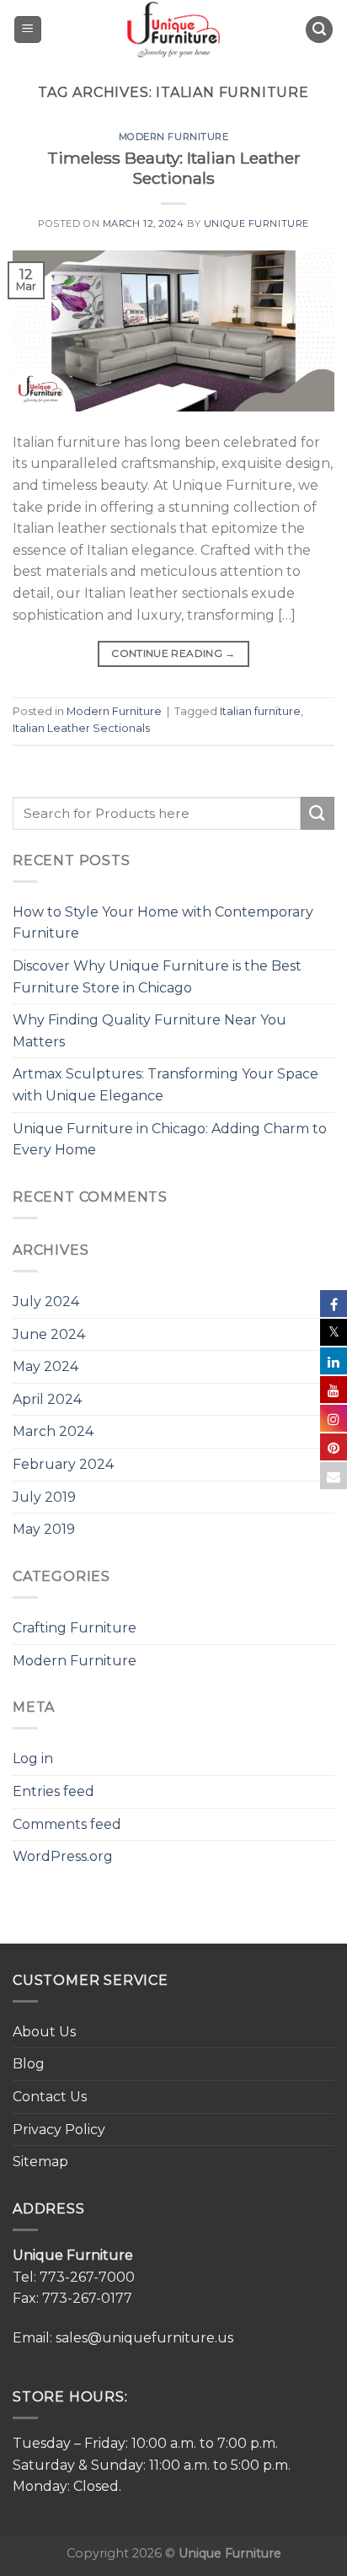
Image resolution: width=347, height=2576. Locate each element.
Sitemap (40, 2162)
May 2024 (45, 1366)
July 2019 (44, 1497)
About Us (44, 2032)
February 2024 (63, 1464)
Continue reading (173, 653)
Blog (29, 2064)
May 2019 (44, 1529)
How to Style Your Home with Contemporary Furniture (163, 923)
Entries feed (53, 1791)
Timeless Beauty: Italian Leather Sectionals (174, 168)
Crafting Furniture (75, 1628)
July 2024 (46, 1301)
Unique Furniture (256, 223)
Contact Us (50, 2097)
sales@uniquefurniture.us (144, 2338)
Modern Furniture (174, 137)
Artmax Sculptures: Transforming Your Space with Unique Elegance (165, 1085)
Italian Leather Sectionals (81, 728)
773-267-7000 (87, 2277)
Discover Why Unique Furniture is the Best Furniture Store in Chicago (157, 977)
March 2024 (53, 1431)
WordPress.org (63, 1856)
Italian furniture (260, 711)
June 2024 (49, 1334)
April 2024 (47, 1399)
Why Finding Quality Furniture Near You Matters (149, 1031)
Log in (33, 1759)
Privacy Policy (59, 2130)
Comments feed (67, 1824)
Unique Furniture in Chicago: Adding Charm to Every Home (170, 1140)
